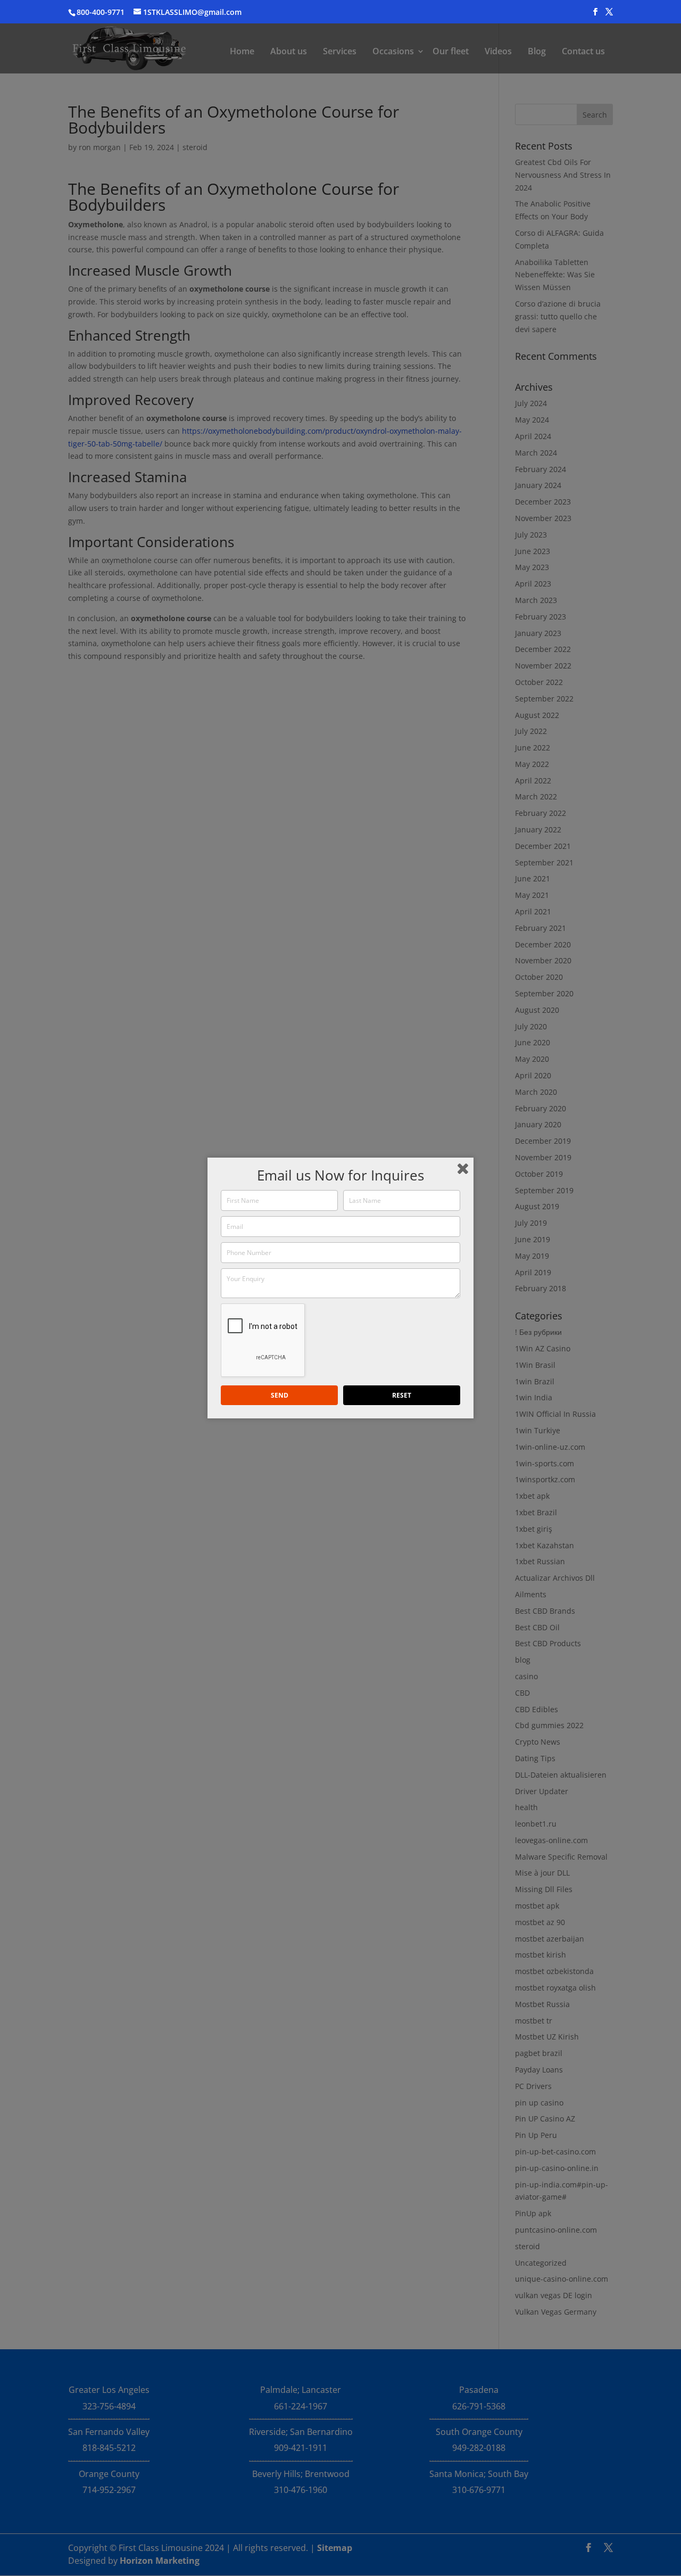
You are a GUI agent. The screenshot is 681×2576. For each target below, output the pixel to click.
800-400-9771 (101, 12)
